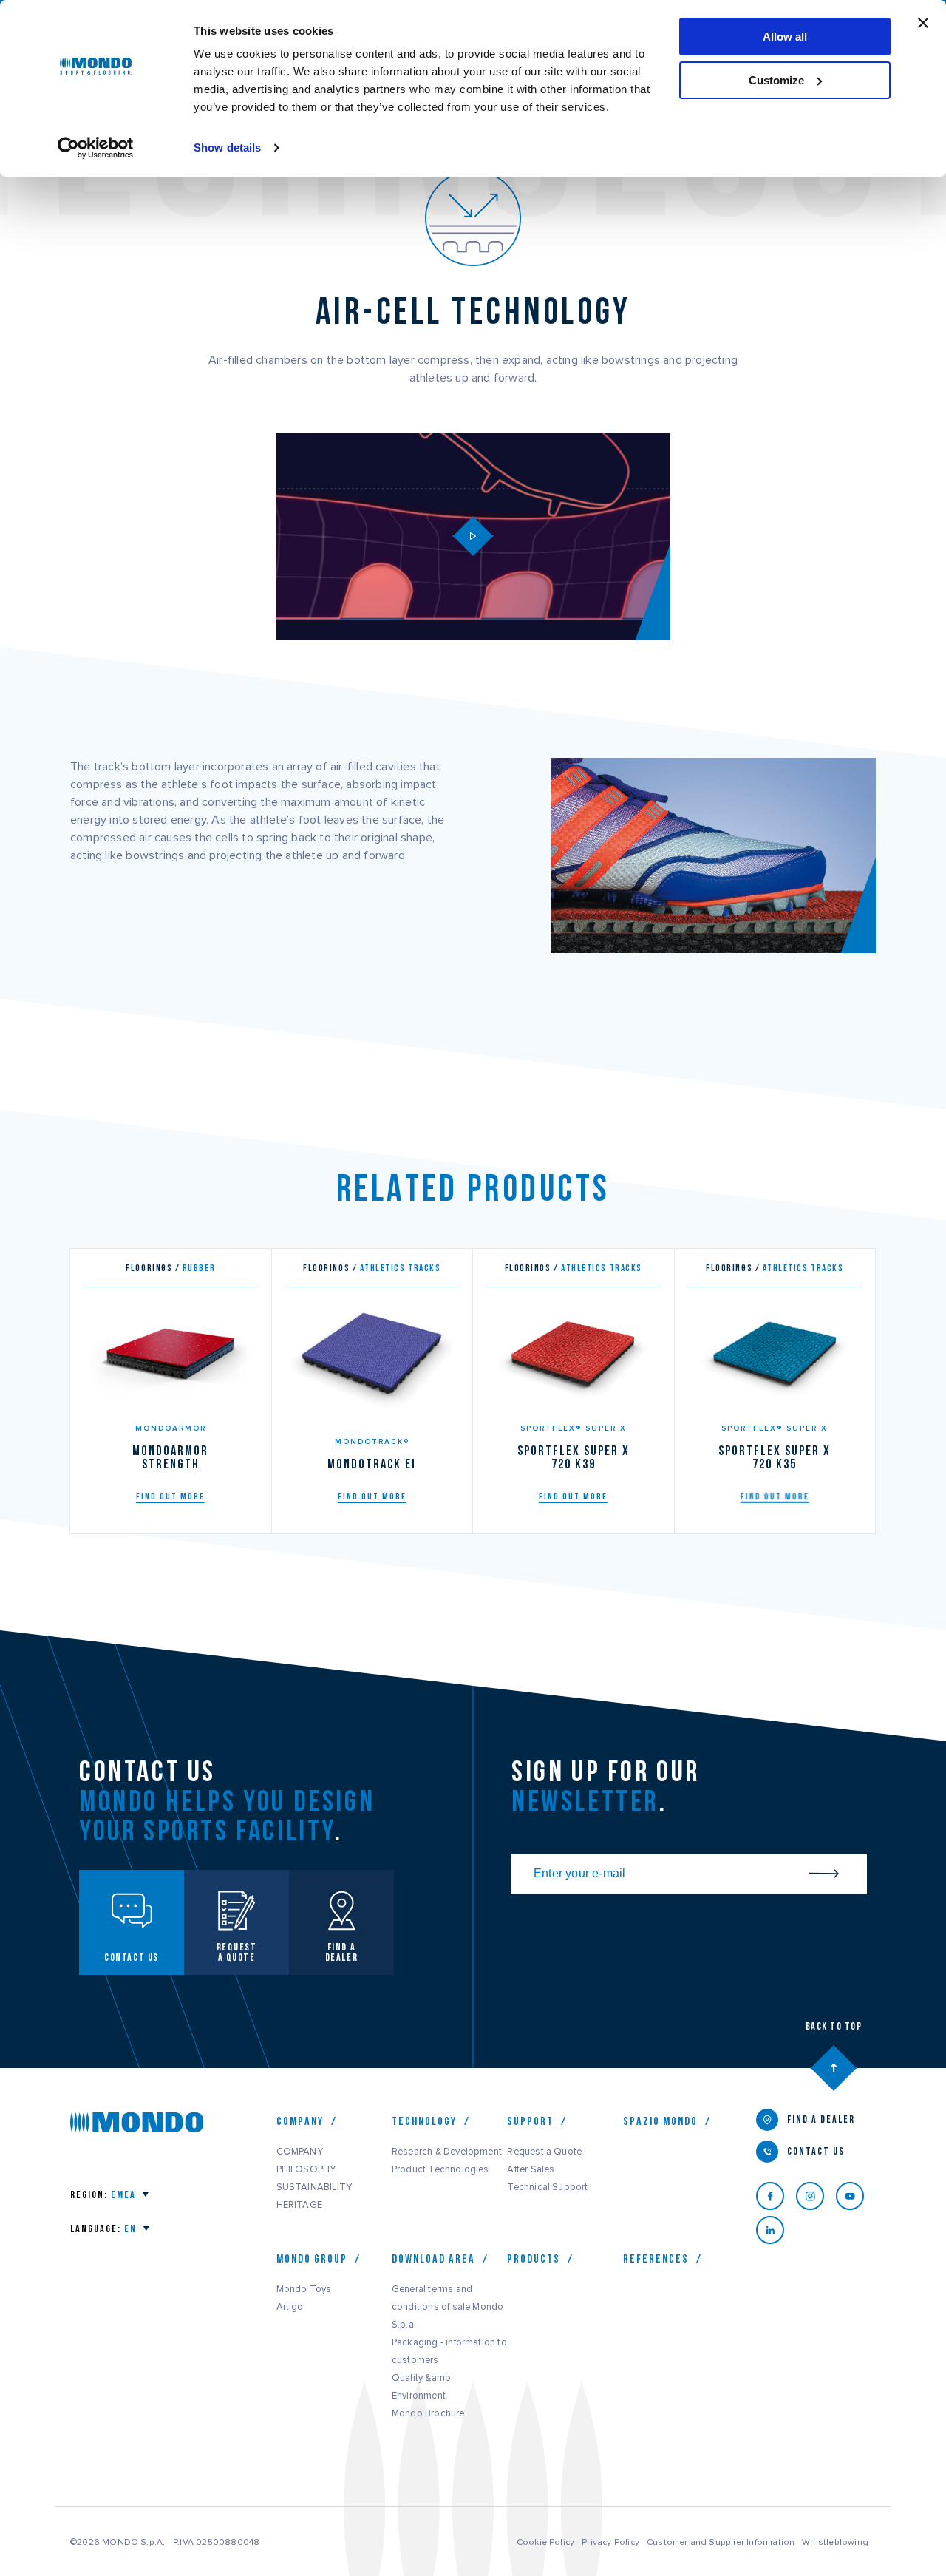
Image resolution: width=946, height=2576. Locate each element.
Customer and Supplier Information (721, 2542)
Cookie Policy (546, 2542)
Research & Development (447, 2152)
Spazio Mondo (660, 2121)
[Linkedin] (776, 2230)
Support (530, 2121)
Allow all (785, 37)
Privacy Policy (610, 2542)
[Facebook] (776, 2196)
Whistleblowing (835, 2542)
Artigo (290, 2307)
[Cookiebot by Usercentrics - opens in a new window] (96, 148)
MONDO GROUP (312, 2259)
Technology (424, 2121)
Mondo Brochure (428, 2413)
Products (534, 2259)
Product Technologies (440, 2169)
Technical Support (547, 2187)
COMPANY (300, 2152)
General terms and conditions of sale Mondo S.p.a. (448, 2307)
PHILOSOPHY (306, 2169)
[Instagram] (816, 2196)
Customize (776, 80)
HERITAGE (299, 2205)
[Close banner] (923, 23)
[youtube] (856, 2196)
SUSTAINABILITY (314, 2187)
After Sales (531, 2169)
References (656, 2259)
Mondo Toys (304, 2289)
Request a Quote (544, 2152)
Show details (227, 148)
